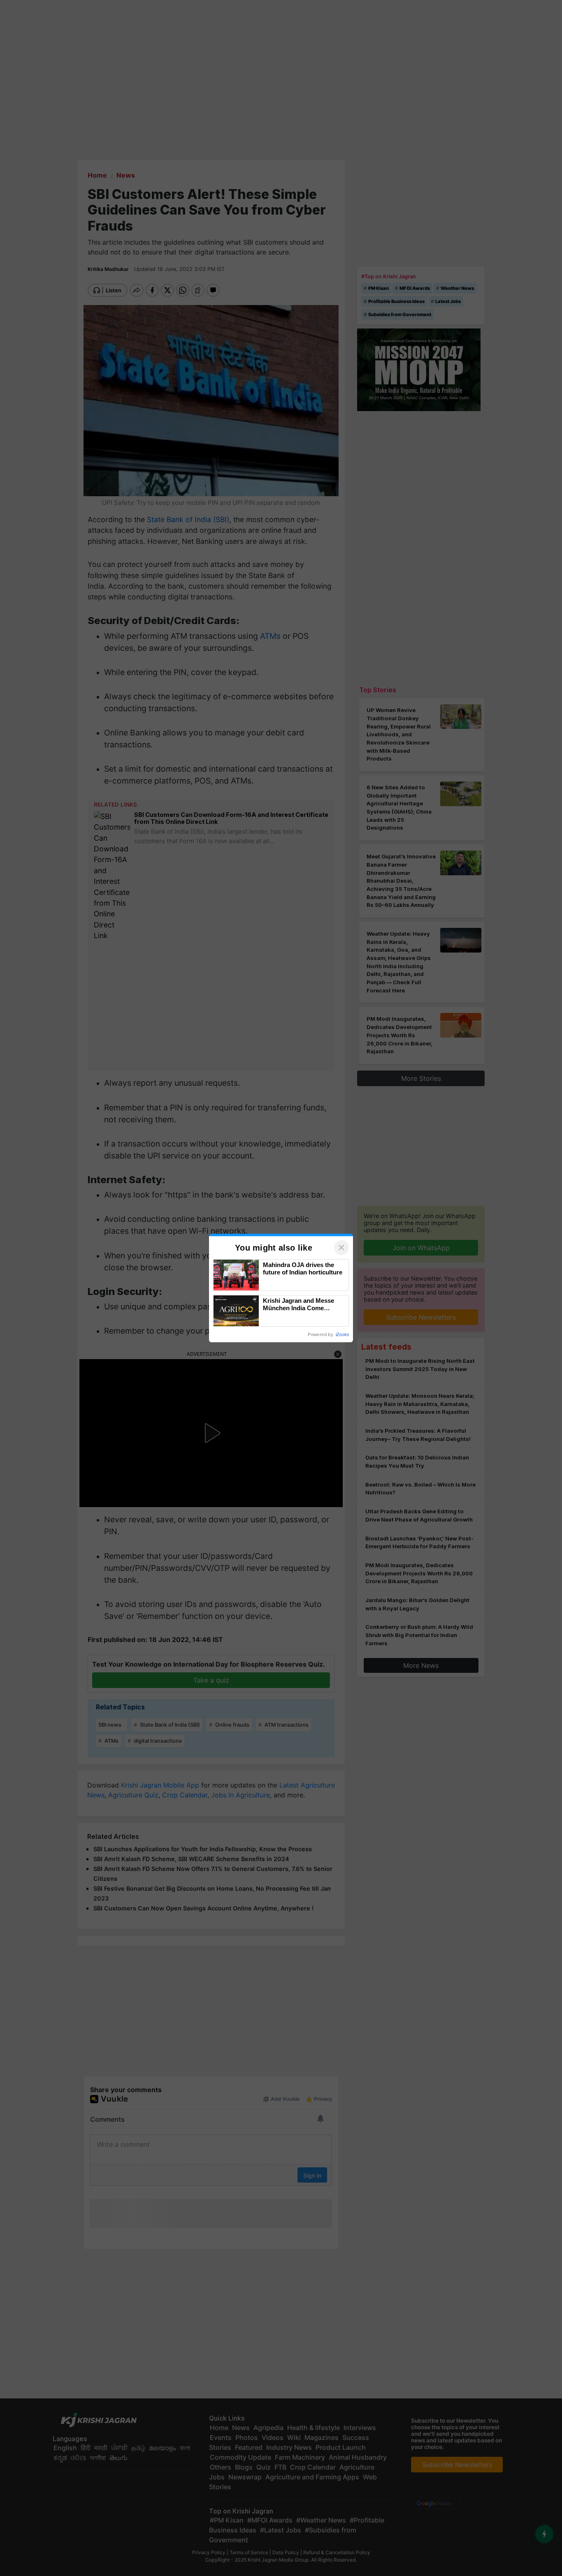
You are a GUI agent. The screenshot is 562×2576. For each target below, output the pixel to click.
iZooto (342, 1334)
